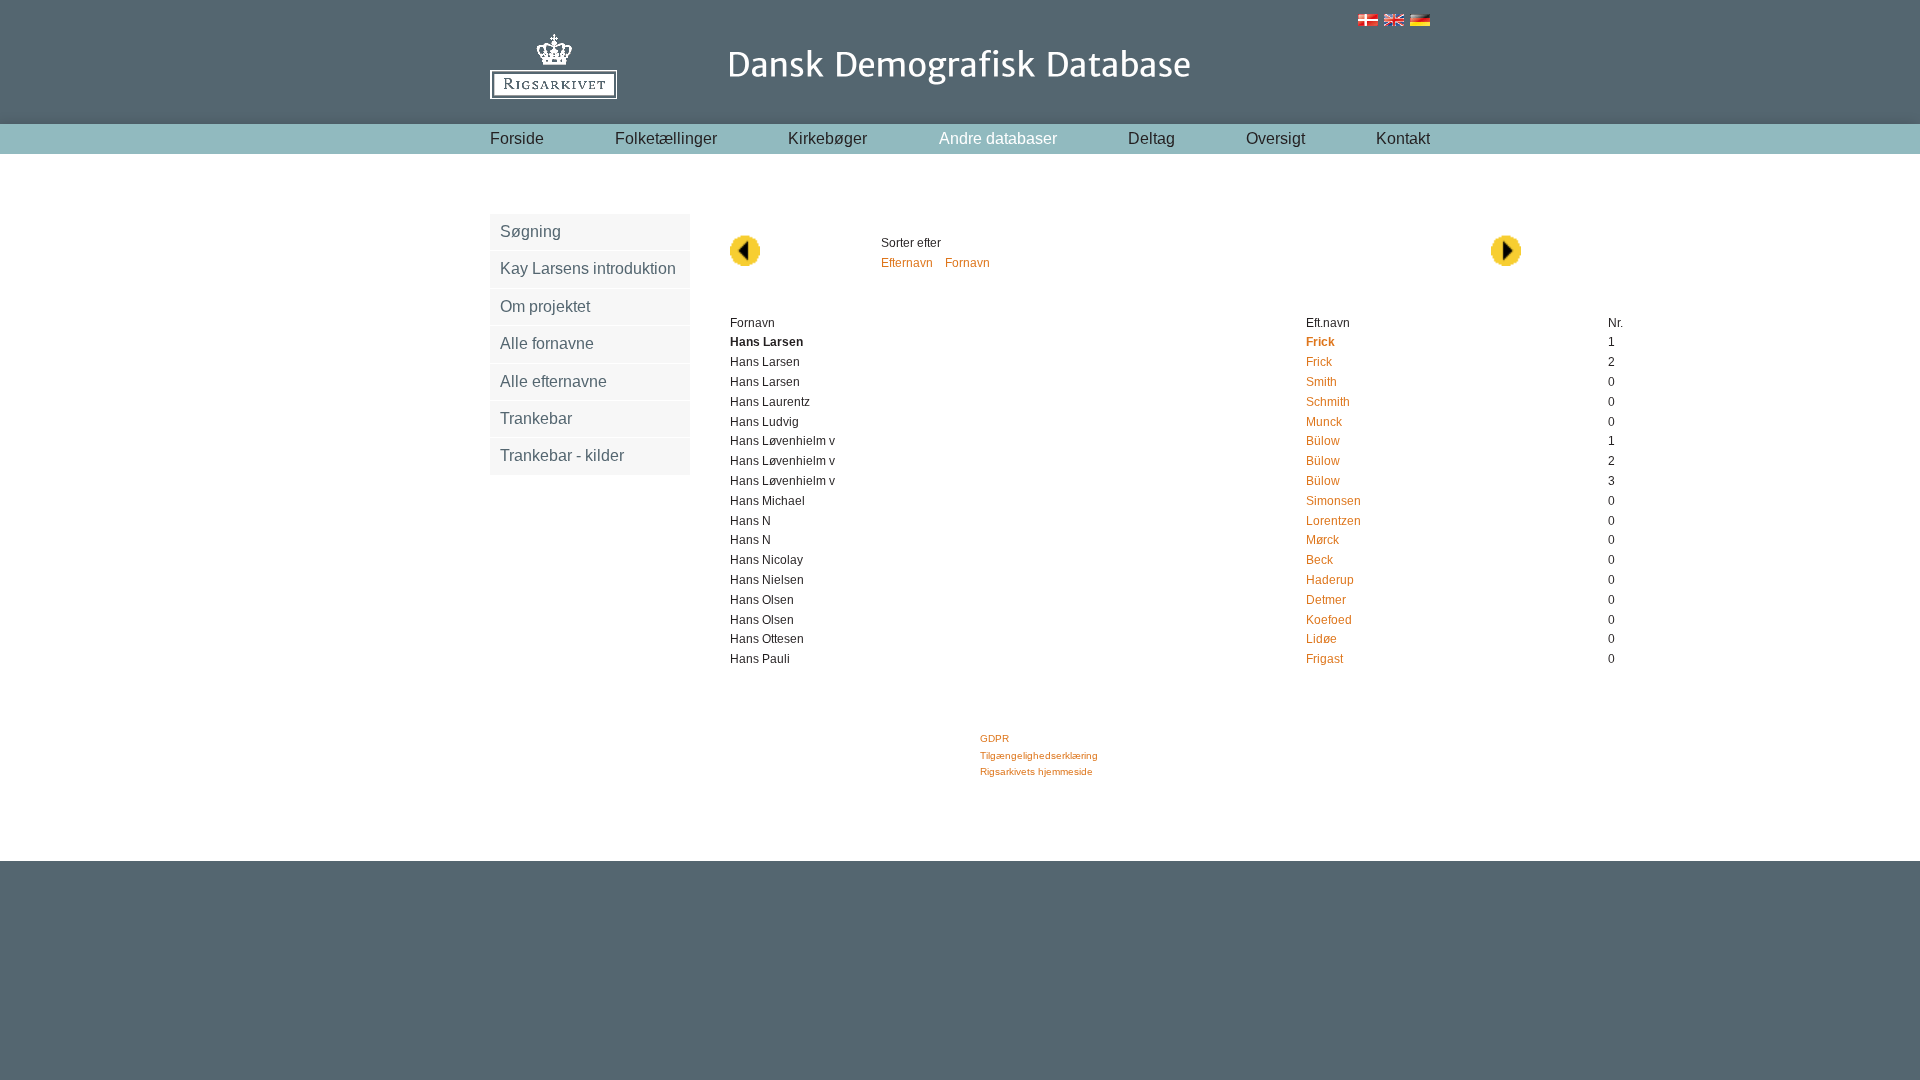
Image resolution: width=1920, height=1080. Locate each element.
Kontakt (1403, 138)
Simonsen (1333, 501)
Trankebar (536, 418)
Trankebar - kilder (562, 455)
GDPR (994, 738)
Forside (517, 138)
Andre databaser (998, 138)
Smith (1321, 382)
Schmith (1328, 402)
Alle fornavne (547, 343)
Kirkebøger (827, 138)
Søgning (530, 231)
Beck (1319, 560)
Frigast (1324, 659)
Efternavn (907, 263)
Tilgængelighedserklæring (1039, 755)
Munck (1324, 422)
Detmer (1326, 600)
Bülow (1323, 441)
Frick (1319, 362)
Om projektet (545, 306)
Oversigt (1275, 138)
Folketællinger (666, 138)
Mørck (1322, 540)
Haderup (1330, 580)
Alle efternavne (553, 381)
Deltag (1151, 138)
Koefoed (1329, 620)
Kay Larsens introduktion (588, 268)
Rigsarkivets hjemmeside (1036, 771)
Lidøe (1321, 639)
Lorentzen (1333, 521)
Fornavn (967, 263)
